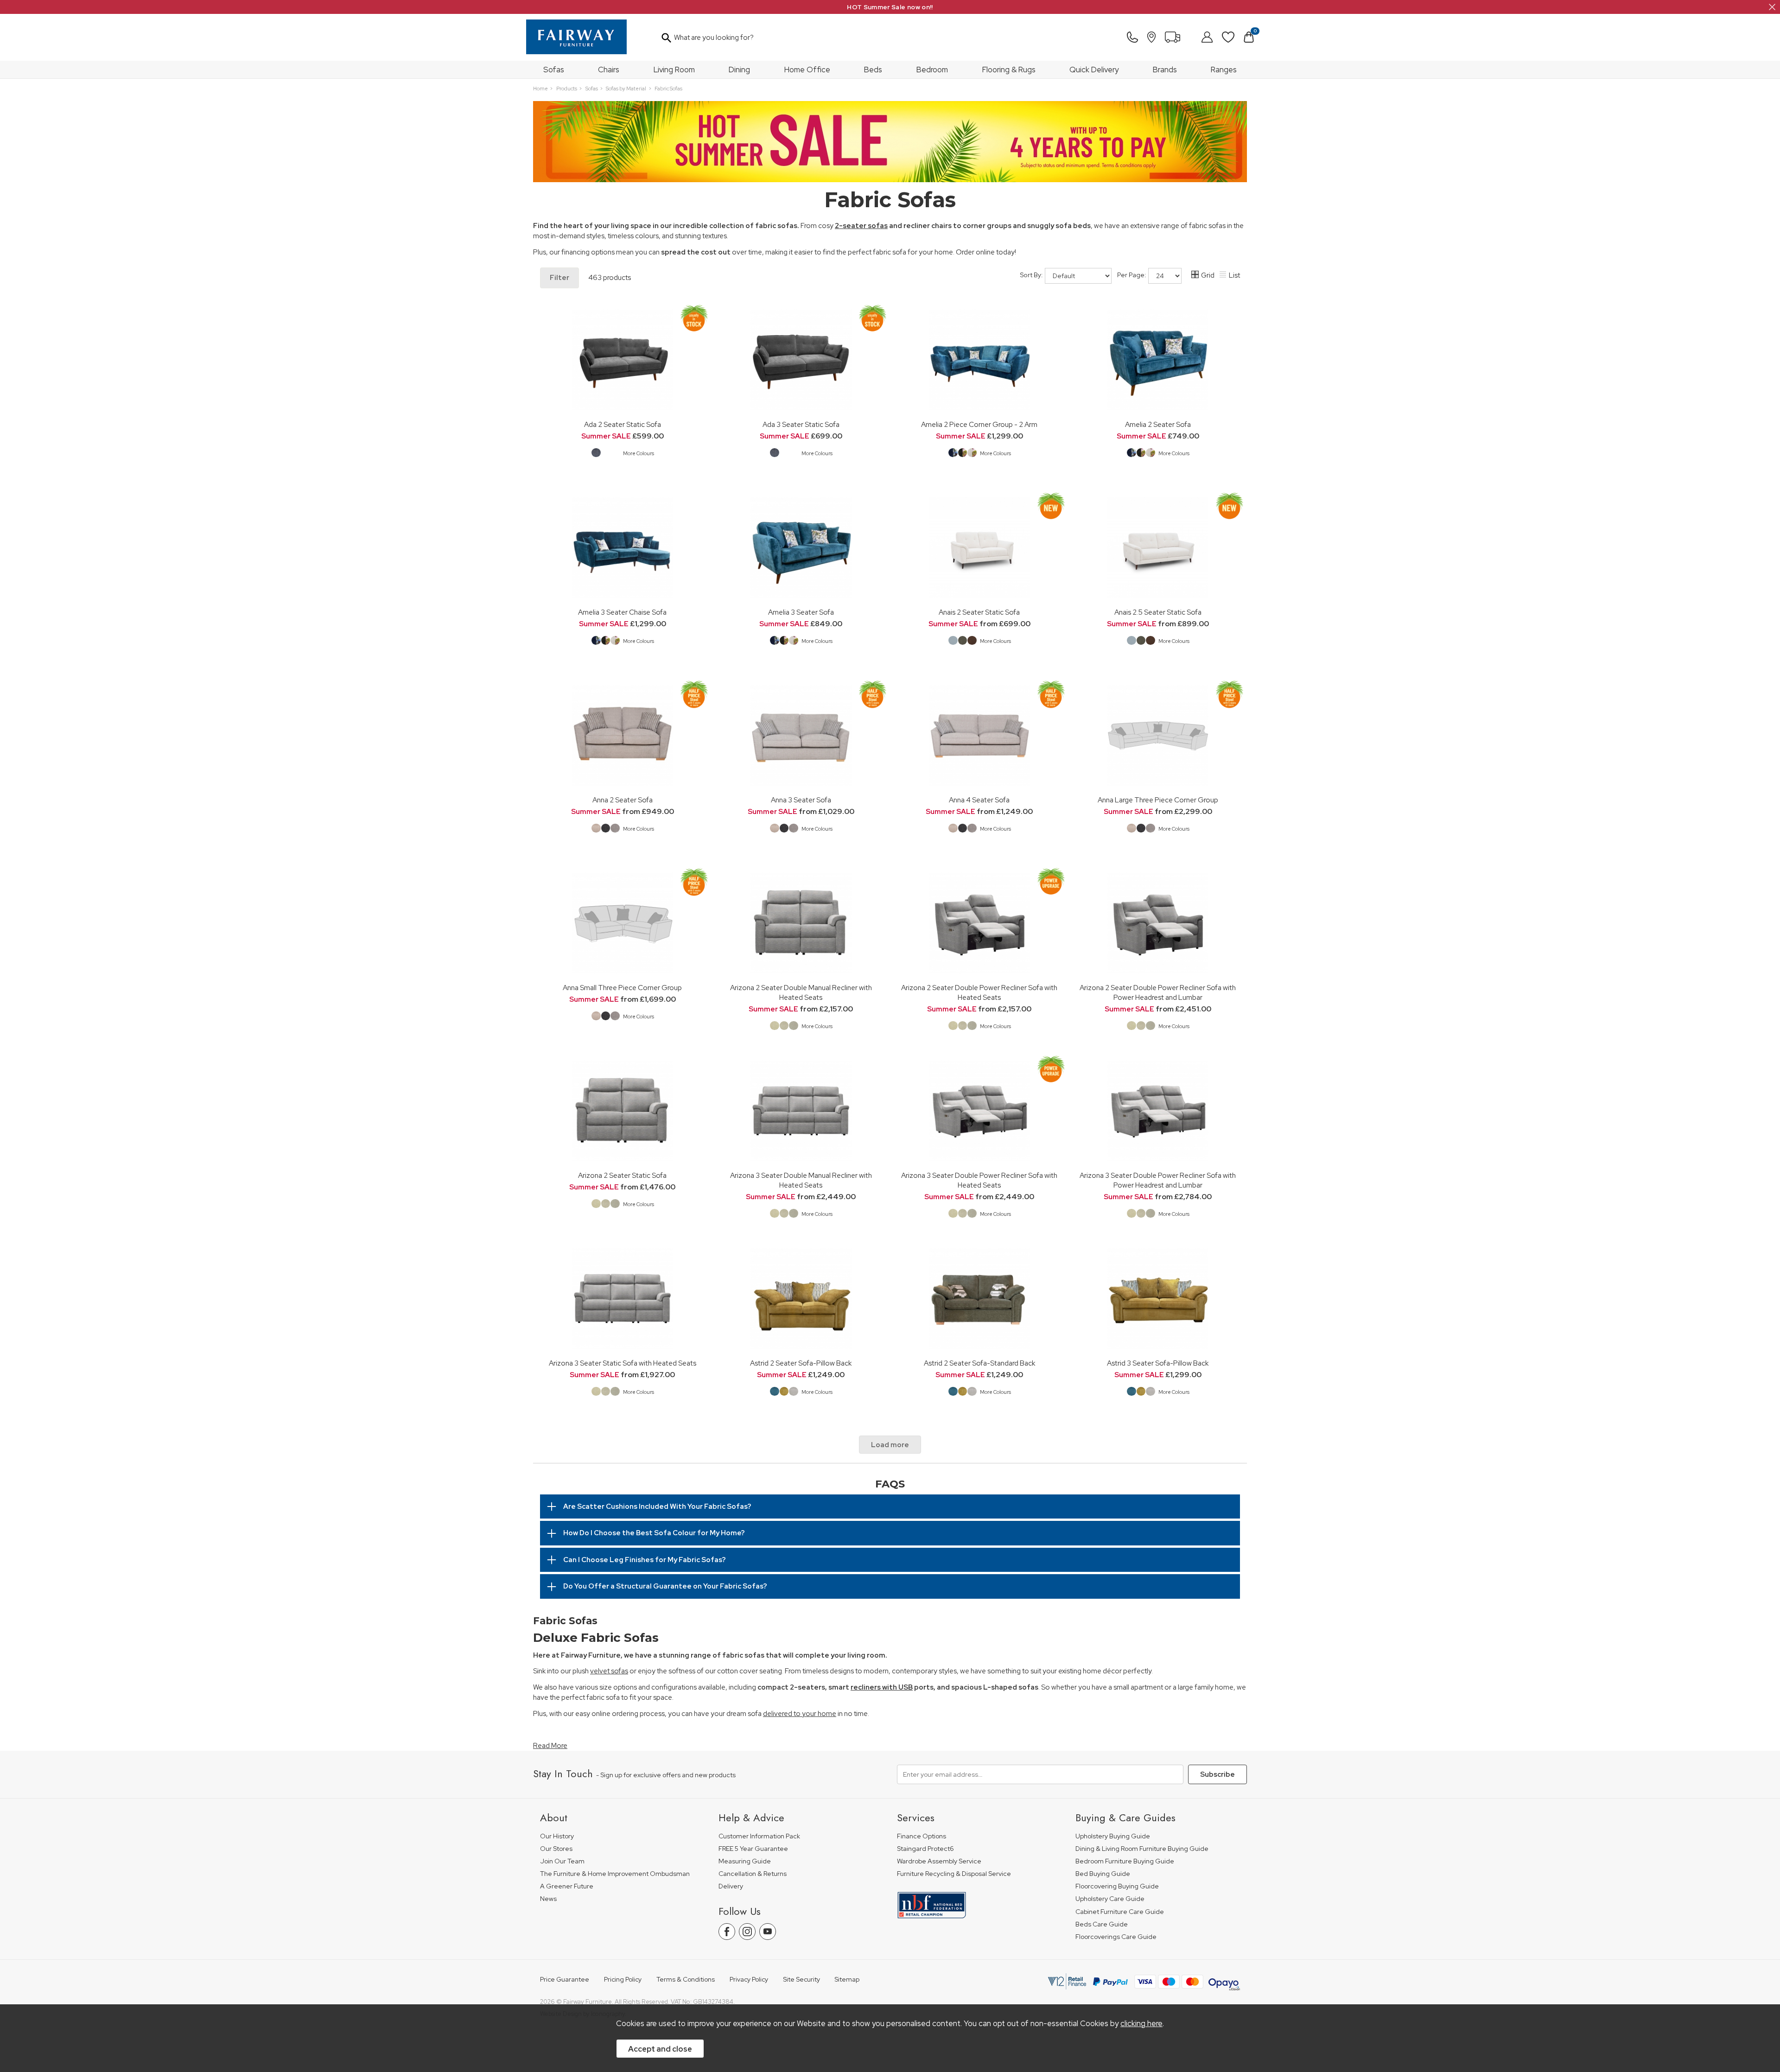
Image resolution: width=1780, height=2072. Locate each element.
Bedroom (932, 70)
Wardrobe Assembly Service (939, 1861)
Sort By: (1032, 275)
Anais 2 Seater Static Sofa (979, 612)
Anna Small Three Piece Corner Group (622, 988)
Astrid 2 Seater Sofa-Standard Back (979, 1363)
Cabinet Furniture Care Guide (1120, 1912)
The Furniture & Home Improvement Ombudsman (615, 1874)
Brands (1165, 70)
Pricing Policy (623, 1980)
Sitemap (847, 1980)
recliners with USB (882, 1687)
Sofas (554, 70)
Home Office (807, 70)
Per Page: (1132, 275)
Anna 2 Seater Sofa (623, 800)
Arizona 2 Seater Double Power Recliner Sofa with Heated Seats (979, 992)
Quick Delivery (1094, 70)
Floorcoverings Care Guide (1116, 1937)
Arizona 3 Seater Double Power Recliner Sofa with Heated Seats (979, 1180)
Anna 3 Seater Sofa (801, 800)
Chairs (609, 70)
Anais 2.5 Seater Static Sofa (1158, 612)
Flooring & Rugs (1009, 70)
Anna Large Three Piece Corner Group (1158, 800)
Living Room (674, 70)
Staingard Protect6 (925, 1849)
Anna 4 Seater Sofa (979, 800)
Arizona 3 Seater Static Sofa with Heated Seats (623, 1363)
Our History (557, 1836)
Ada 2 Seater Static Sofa (623, 424)
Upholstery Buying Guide (1113, 1836)
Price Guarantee (565, 1980)
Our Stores (556, 1849)
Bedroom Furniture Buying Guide (1125, 1861)
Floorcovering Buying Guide (1117, 1886)
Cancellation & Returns (753, 1874)
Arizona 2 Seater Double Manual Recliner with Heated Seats (801, 992)
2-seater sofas (861, 226)
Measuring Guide (745, 1861)
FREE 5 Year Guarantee (753, 1849)
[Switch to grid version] (1195, 276)
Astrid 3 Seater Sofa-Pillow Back (1158, 1363)
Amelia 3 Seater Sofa (801, 612)
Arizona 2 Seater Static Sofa (622, 1175)
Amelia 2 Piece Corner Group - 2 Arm (979, 424)
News (548, 1899)
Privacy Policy (749, 1980)
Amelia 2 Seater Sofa (1158, 424)
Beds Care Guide (1102, 1924)
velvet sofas (609, 1671)
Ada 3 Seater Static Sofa (801, 424)
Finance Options (922, 1836)
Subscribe (1217, 1774)
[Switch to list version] (1223, 276)
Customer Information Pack (759, 1836)
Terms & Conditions (686, 1980)
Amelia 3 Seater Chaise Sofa (622, 612)
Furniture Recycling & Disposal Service (954, 1874)
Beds (873, 70)
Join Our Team (562, 1861)
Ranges (1224, 70)
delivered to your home (800, 1714)
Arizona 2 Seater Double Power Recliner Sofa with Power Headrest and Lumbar (1158, 992)
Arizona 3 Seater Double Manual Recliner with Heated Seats (801, 1180)
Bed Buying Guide (1103, 1874)
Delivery (731, 1886)
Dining (739, 70)
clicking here (1141, 2023)
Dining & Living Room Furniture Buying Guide (1142, 1849)
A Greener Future (567, 1886)
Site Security (801, 1980)
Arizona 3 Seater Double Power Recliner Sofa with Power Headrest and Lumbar (1158, 1180)
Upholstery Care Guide (1110, 1899)
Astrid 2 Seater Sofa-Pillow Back (801, 1363)
